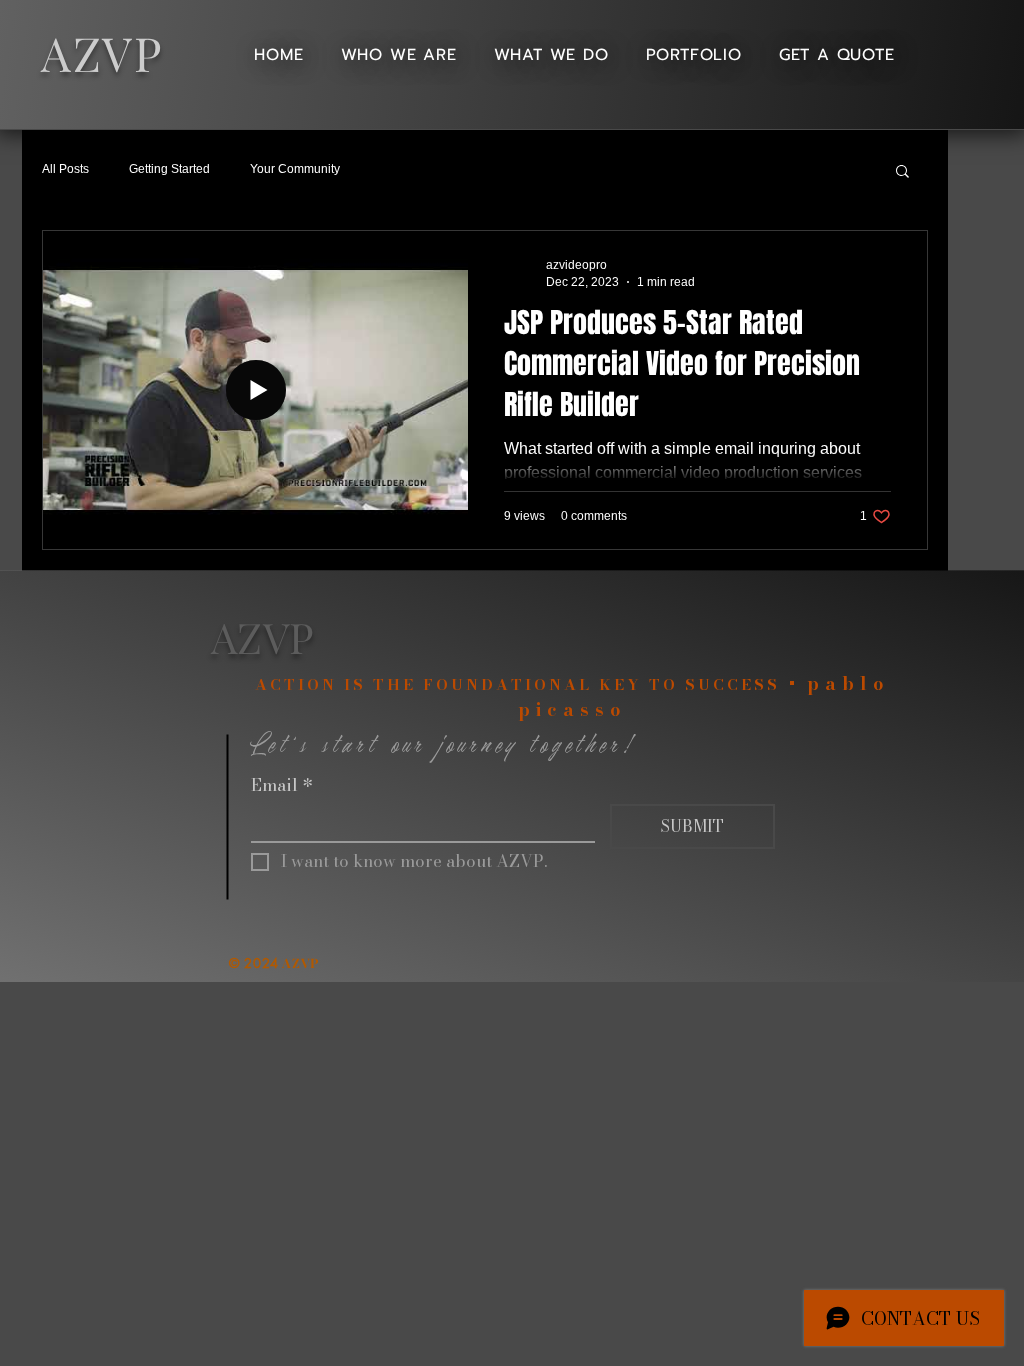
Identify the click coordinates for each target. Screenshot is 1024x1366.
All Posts (65, 169)
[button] (902, 172)
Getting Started (169, 169)
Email (282, 785)
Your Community (295, 169)
